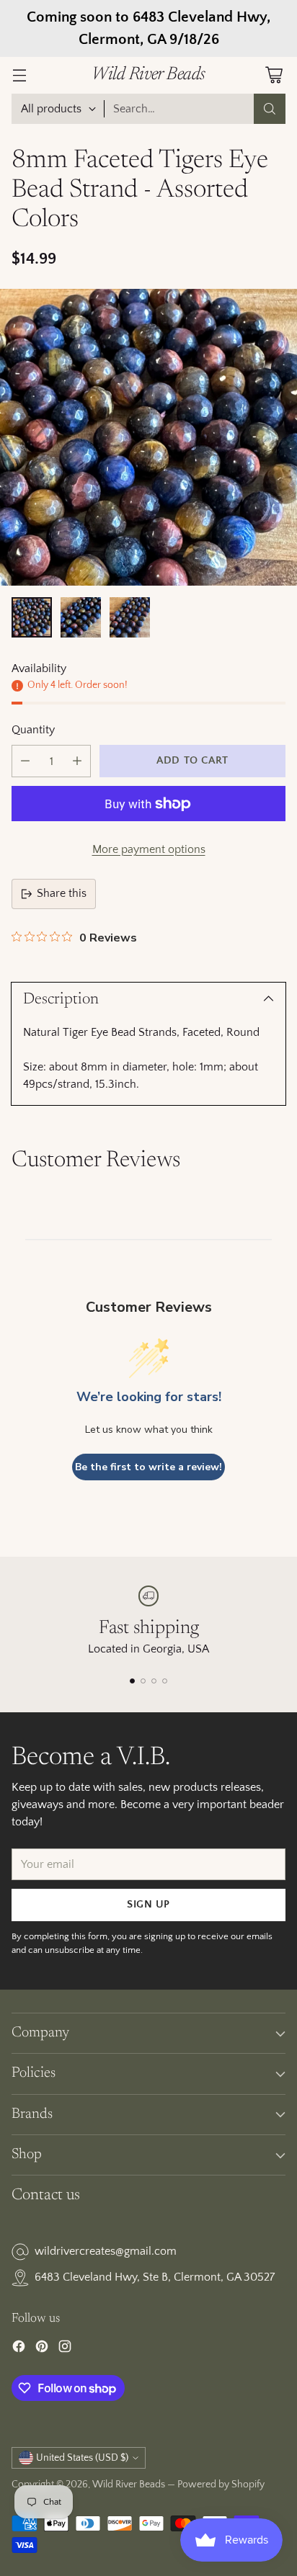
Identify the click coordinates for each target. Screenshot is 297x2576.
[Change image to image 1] (32, 617)
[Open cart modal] (274, 75)
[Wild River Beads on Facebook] (19, 2349)
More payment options (149, 849)
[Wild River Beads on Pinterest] (42, 2349)
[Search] (270, 109)
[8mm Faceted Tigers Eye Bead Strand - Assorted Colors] (148, 437)
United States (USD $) (82, 2458)
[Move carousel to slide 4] (165, 1681)
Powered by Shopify (221, 2485)
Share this (62, 893)
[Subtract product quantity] (25, 761)
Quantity (33, 730)
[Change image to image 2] (81, 617)
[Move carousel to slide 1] (132, 1681)
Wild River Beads (129, 2485)
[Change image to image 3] (130, 617)
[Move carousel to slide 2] (143, 1681)
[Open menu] (19, 75)
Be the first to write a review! (148, 1467)
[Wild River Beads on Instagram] (65, 2349)
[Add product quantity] (77, 761)
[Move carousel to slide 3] (154, 1681)
